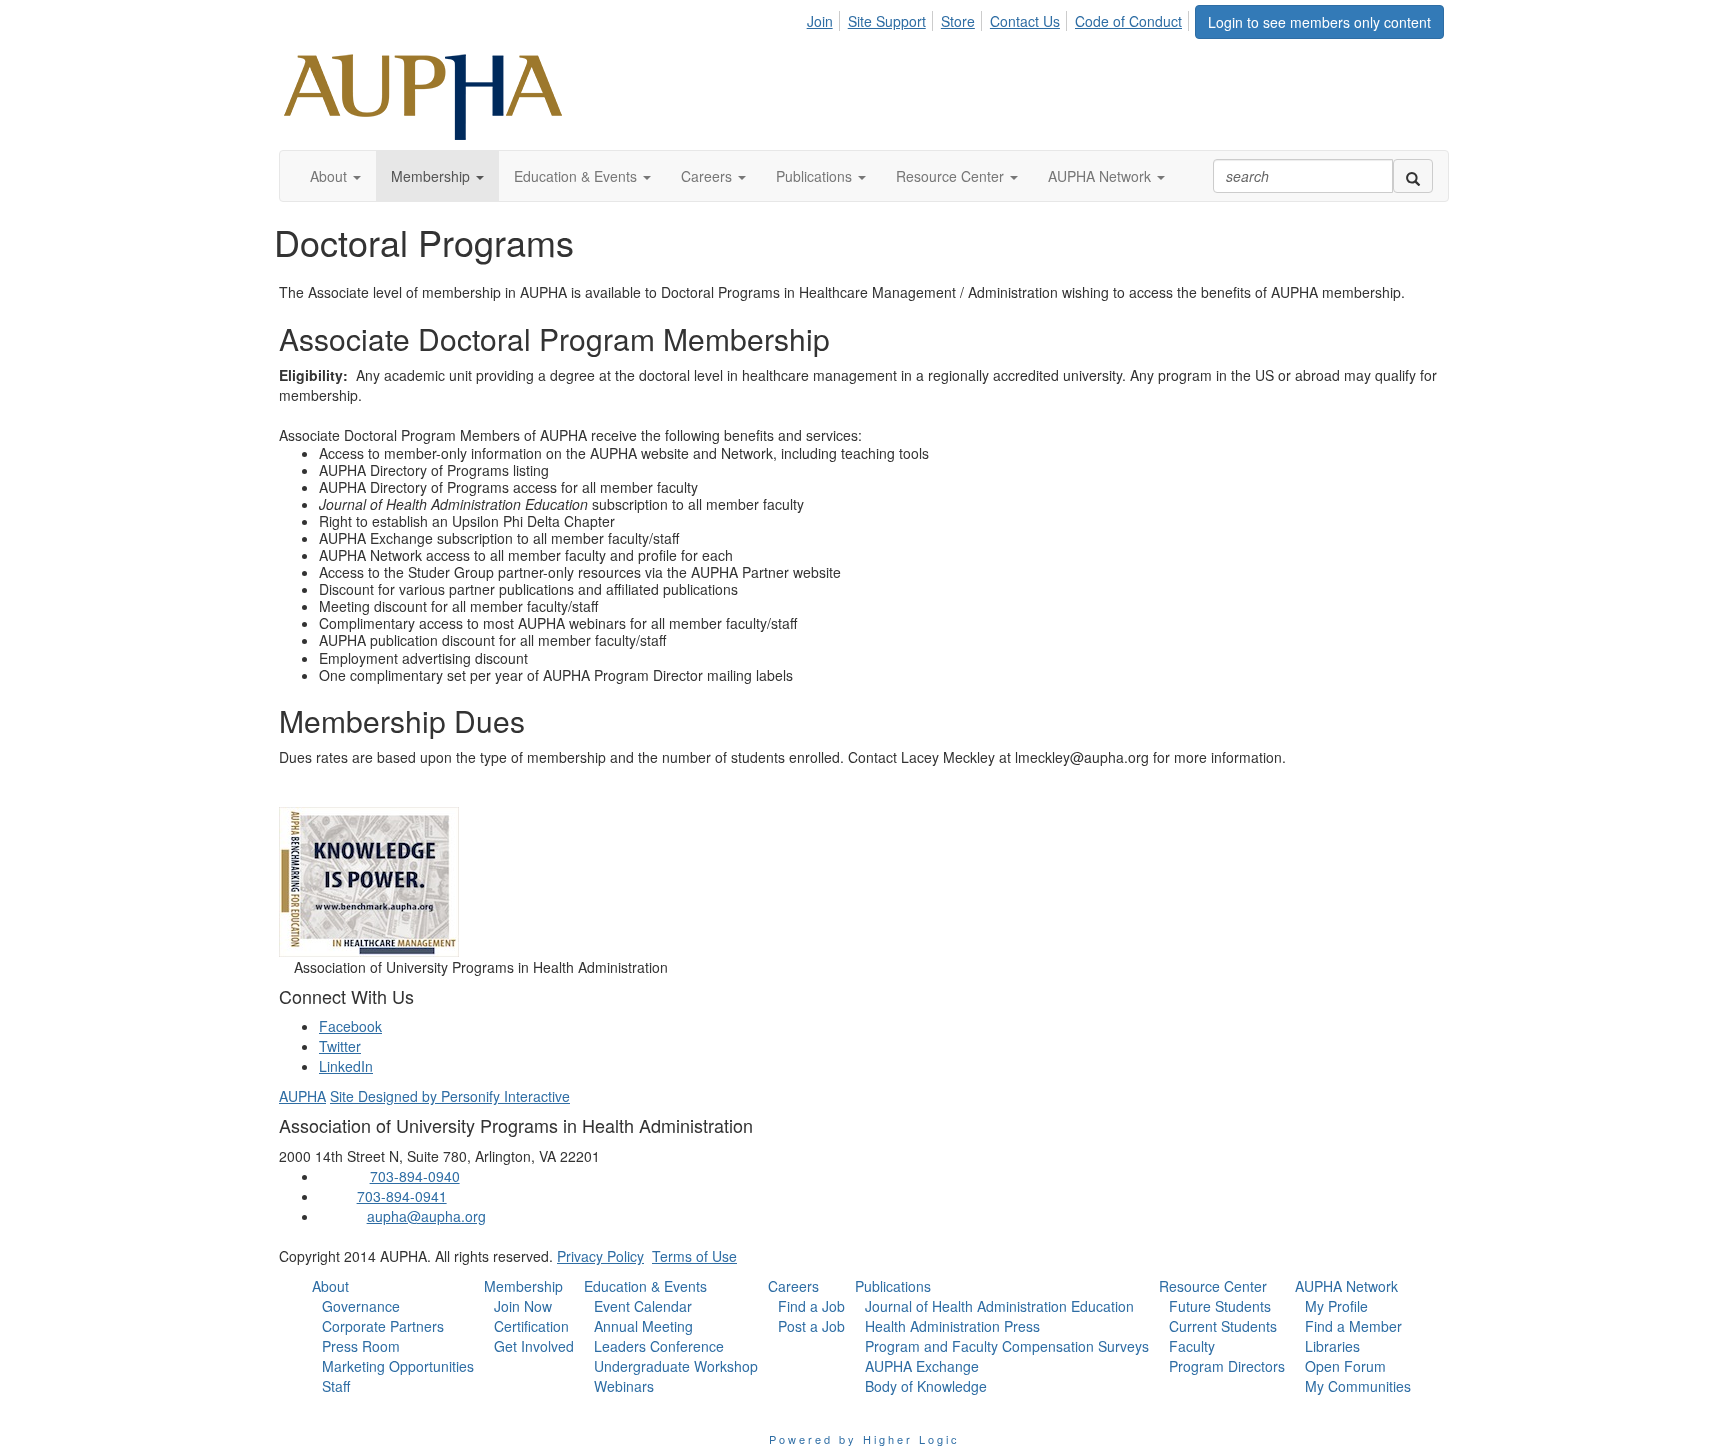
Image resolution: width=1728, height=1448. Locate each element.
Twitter (340, 1046)
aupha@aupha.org (426, 1216)
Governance (361, 1306)
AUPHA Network (1346, 1286)
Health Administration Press (952, 1326)
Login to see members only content (1319, 22)
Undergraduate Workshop (676, 1366)
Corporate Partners (383, 1326)
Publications (893, 1286)
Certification (531, 1326)
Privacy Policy (600, 1256)
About (330, 1286)
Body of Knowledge (926, 1386)
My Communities (1358, 1386)
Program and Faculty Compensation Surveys (1007, 1346)
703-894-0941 (402, 1196)
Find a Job (811, 1306)
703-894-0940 (415, 1176)
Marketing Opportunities (398, 1366)
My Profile (1336, 1306)
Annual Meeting (643, 1326)
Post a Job (811, 1326)
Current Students (1223, 1326)
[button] (335, 176)
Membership (523, 1286)
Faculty (1192, 1346)
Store (958, 21)
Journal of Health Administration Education (999, 1306)
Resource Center (1213, 1286)
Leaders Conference (659, 1346)
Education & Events (645, 1286)
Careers (793, 1286)
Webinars (624, 1386)
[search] (1413, 176)
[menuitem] (825, 18)
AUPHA (302, 1096)
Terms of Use (694, 1256)
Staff (336, 1386)
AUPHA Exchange (922, 1366)
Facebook (350, 1026)
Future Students (1220, 1306)
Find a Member (1353, 1326)
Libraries (1332, 1346)
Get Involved (534, 1346)
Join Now (523, 1306)
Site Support (887, 21)
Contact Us (1025, 21)
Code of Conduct (1128, 21)
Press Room (361, 1346)
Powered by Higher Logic (864, 1439)
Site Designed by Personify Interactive (450, 1096)
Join (820, 21)
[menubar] (1000, 18)
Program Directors (1227, 1366)
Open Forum (1345, 1366)
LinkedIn (346, 1066)
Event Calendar (643, 1306)
